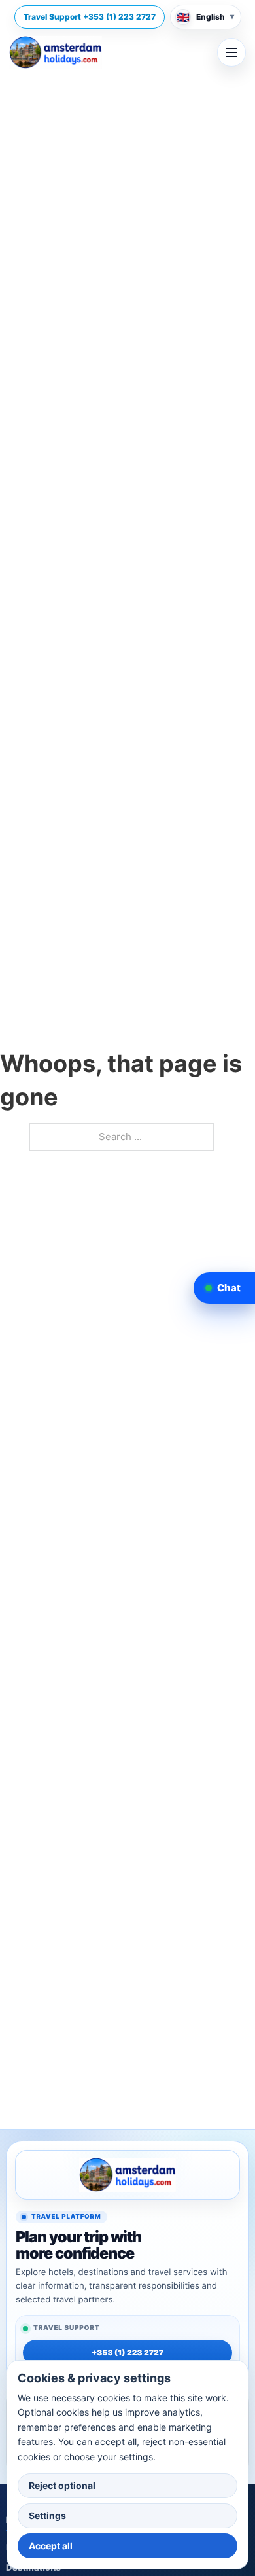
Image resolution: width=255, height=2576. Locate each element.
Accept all (51, 2546)
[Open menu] (231, 52)
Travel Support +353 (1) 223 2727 (90, 17)
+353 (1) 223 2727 (127, 2352)
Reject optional (62, 2485)
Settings (47, 2515)
